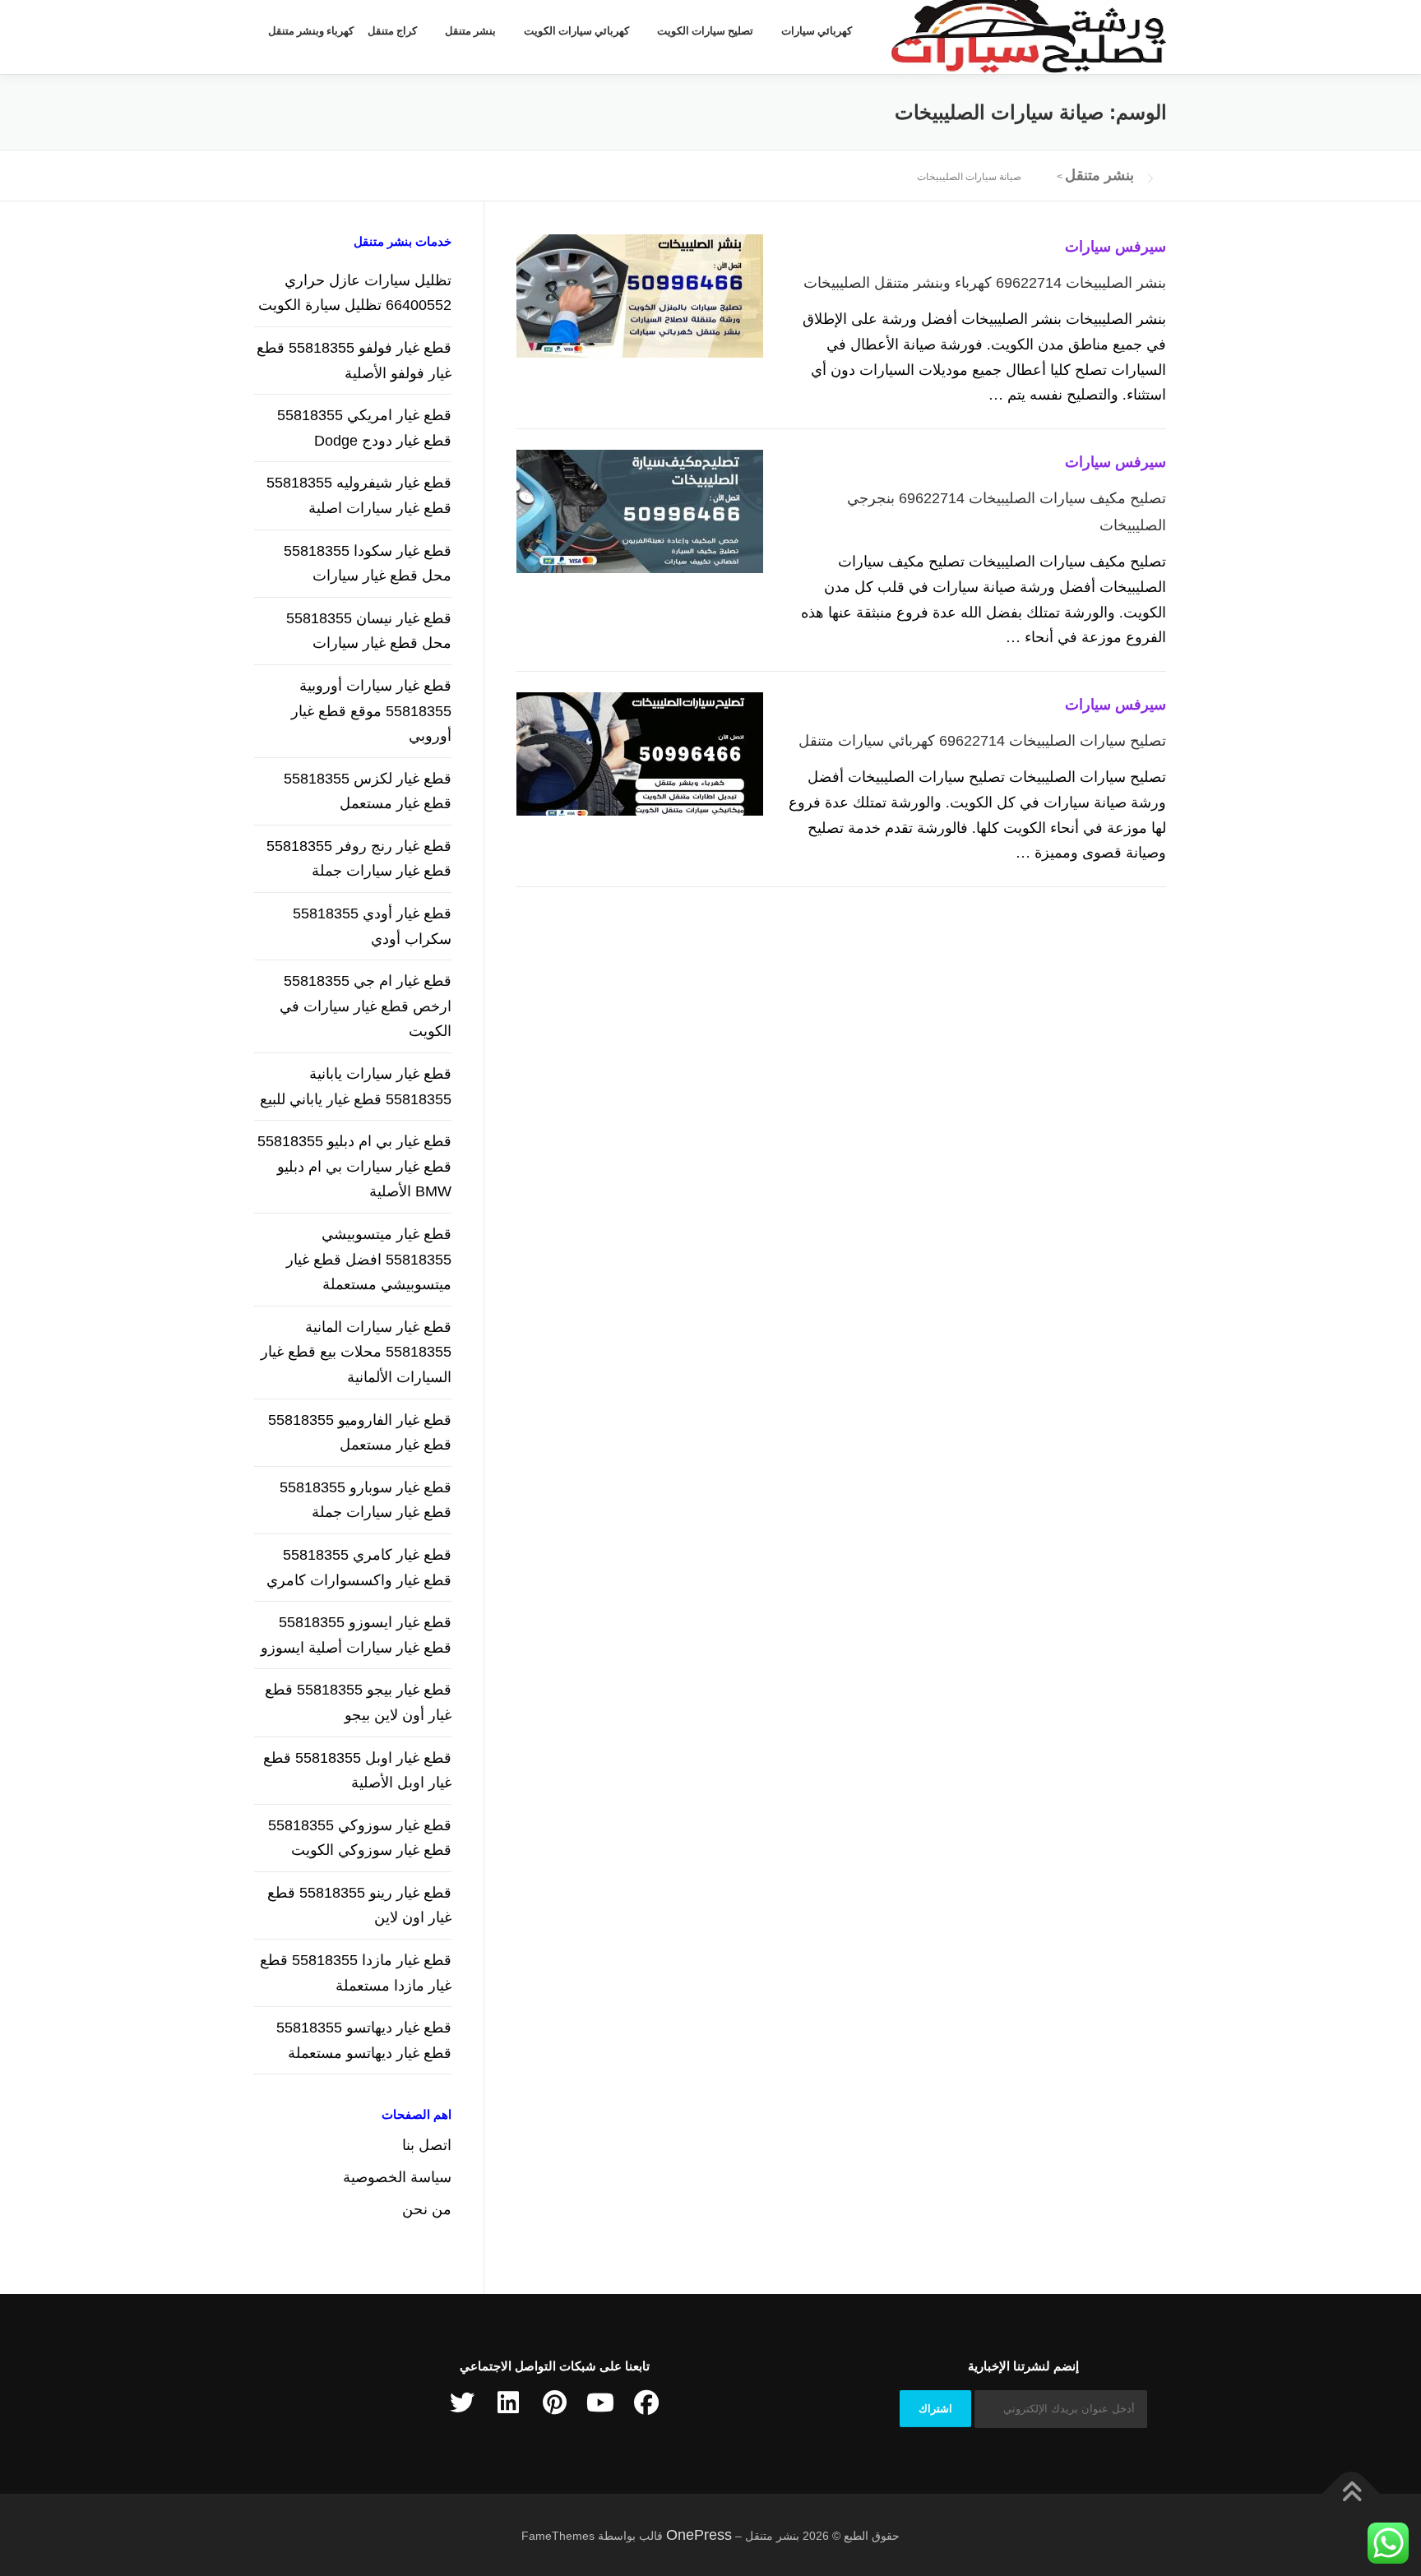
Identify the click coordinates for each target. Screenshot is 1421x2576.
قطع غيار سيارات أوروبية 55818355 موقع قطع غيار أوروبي (371, 711)
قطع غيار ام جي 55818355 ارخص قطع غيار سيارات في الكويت (366, 1006)
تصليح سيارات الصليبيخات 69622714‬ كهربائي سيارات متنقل (982, 741)
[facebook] (646, 2403)
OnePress (699, 2535)
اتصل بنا (427, 2145)
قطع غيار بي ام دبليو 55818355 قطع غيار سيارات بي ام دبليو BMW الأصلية (354, 1166)
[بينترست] (554, 2403)
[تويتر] (462, 2403)
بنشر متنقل (470, 31)
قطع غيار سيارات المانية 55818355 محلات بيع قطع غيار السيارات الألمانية (356, 1352)
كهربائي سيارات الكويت (576, 31)
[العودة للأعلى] (1352, 2493)
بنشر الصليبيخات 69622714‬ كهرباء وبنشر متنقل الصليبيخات (985, 283)
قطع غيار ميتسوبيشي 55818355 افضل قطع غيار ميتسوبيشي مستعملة (369, 1259)
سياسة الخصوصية (397, 2177)
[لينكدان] (508, 2403)
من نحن (427, 2209)
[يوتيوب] (600, 2403)
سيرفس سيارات (1116, 247)
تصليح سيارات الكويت (705, 31)
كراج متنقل (392, 31)
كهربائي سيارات (817, 31)
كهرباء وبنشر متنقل (311, 31)
